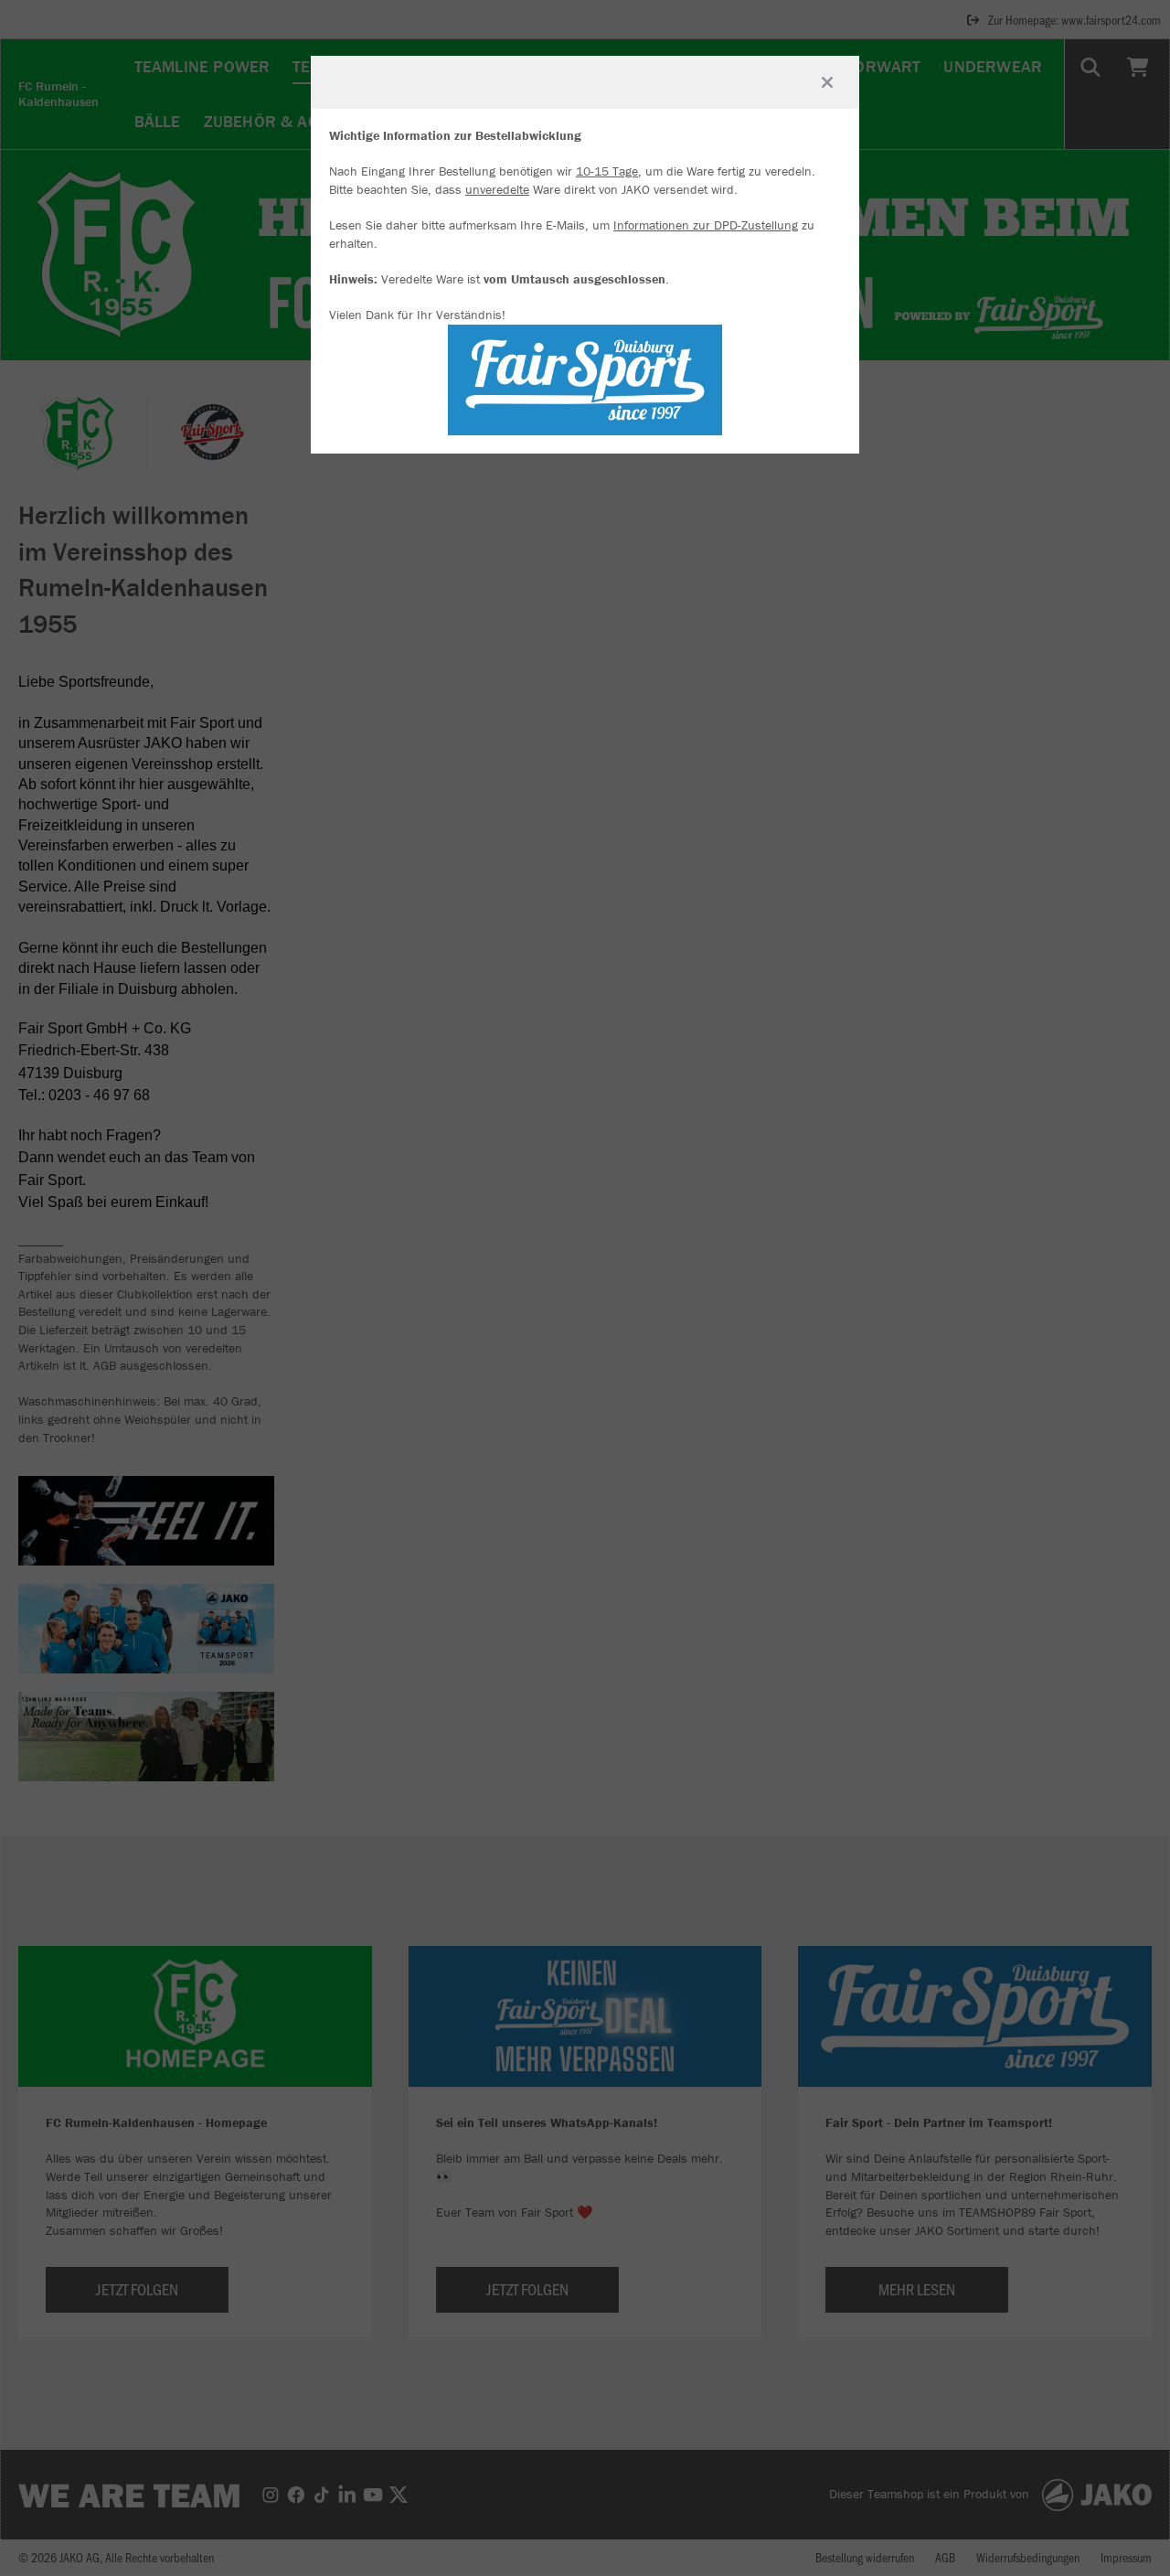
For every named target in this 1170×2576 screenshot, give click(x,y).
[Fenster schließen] (827, 82)
